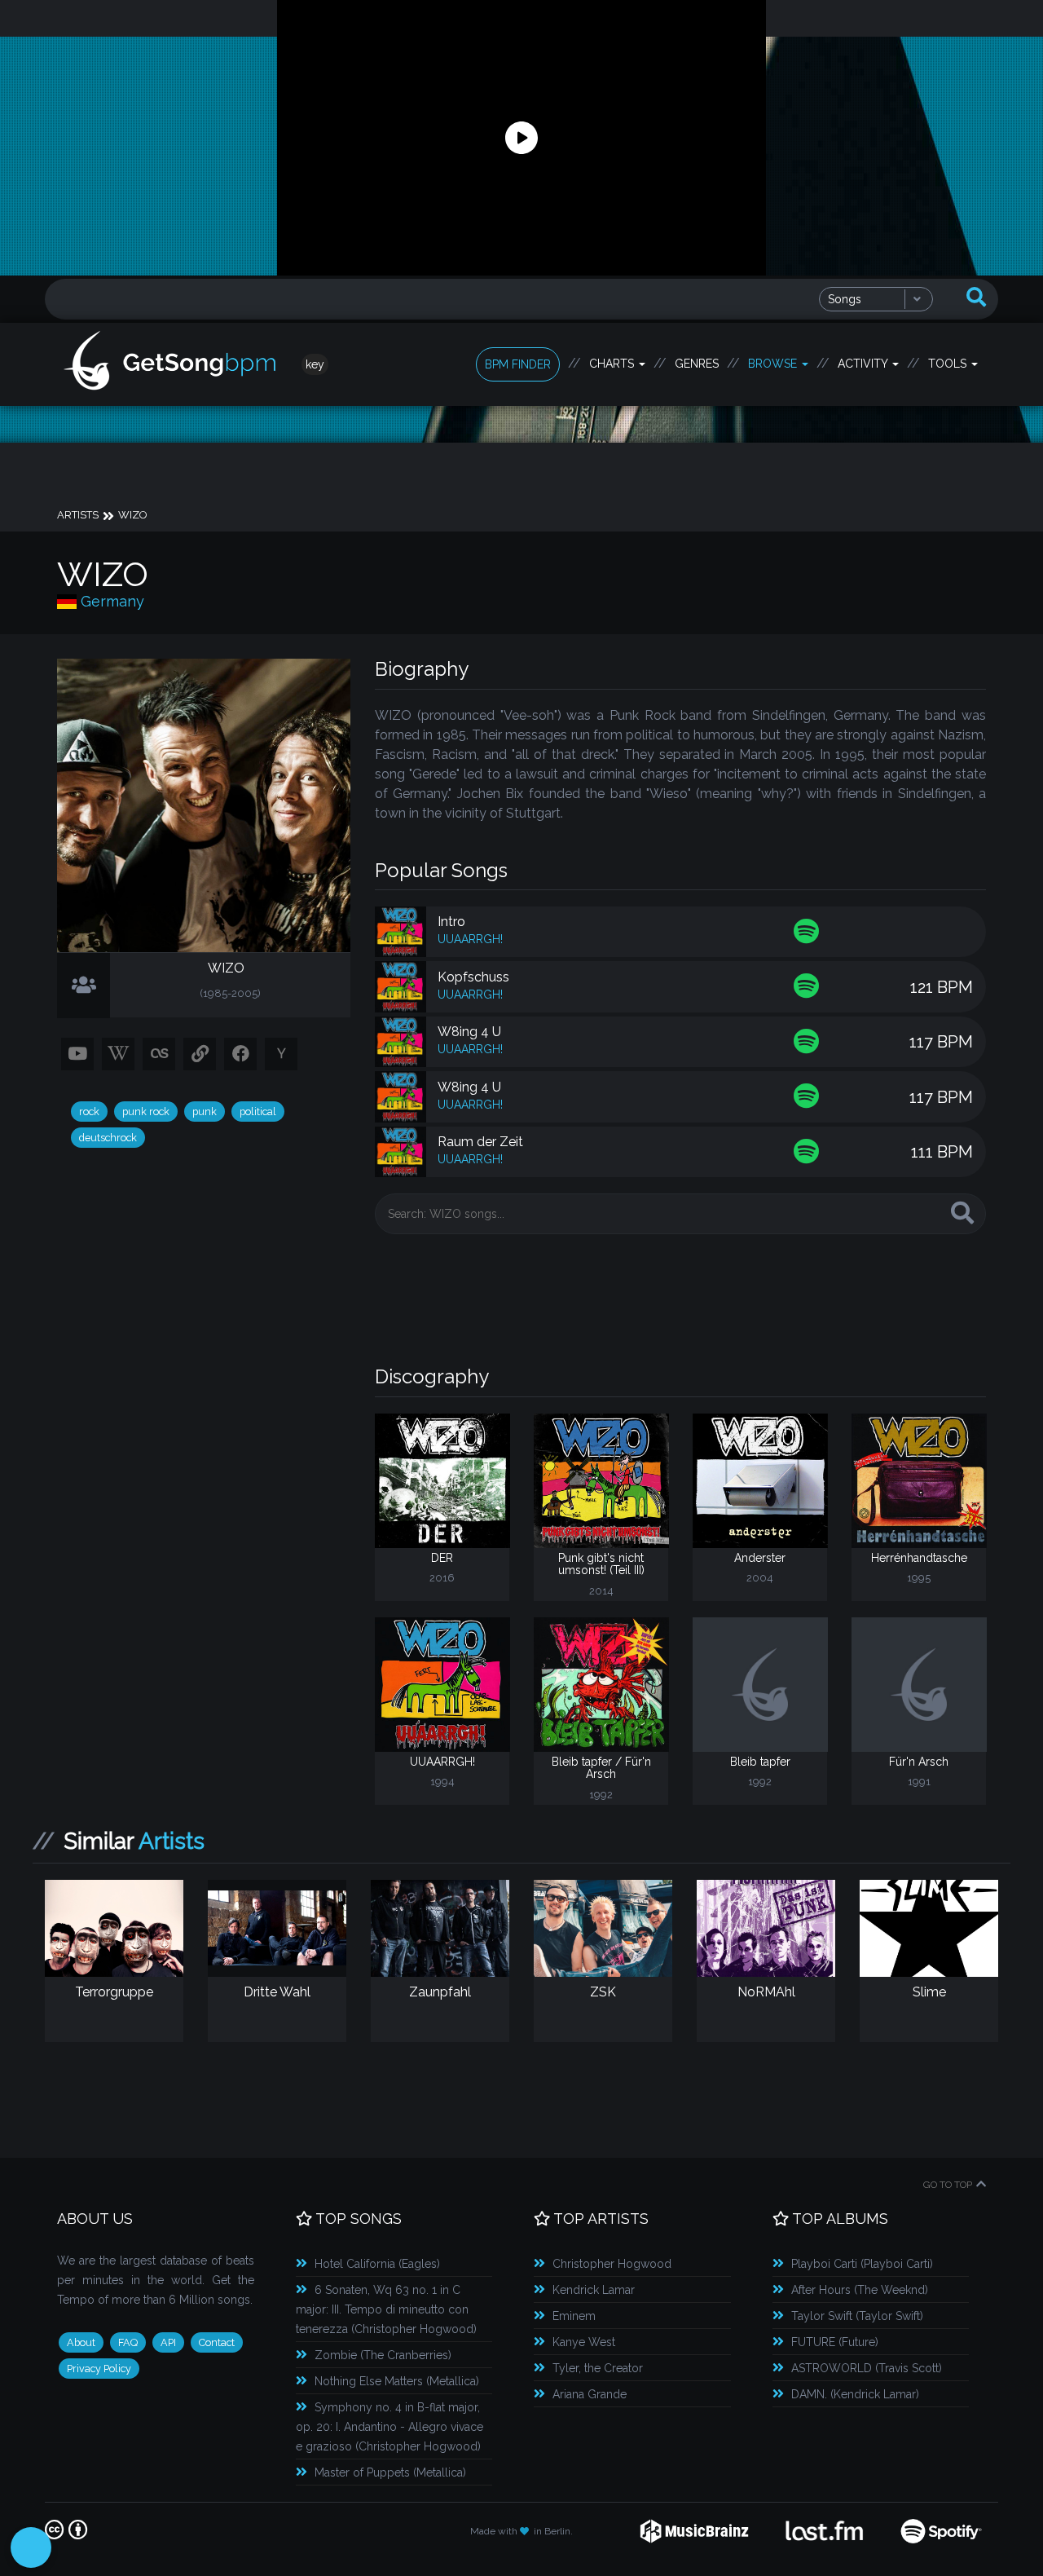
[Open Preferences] (31, 2547)
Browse (774, 364)
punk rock (146, 1112)
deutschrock (108, 1138)
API (168, 2342)
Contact (217, 2342)
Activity (864, 364)
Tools (949, 364)
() (377, 2264)
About (81, 2342)
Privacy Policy (99, 2369)
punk (205, 1112)
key (315, 364)
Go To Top (948, 2185)
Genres (697, 364)
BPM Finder (518, 364)
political (258, 1112)
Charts (613, 364)
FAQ (128, 2342)
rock (89, 1112)
